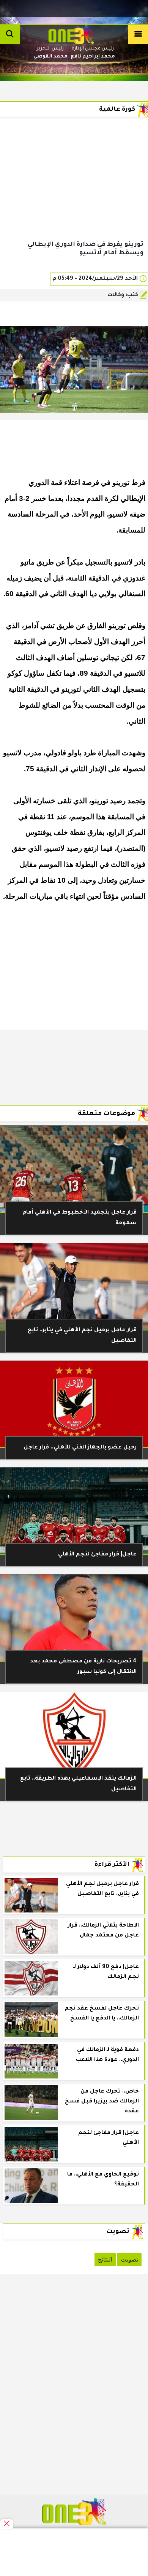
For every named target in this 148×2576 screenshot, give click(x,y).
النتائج (105, 2259)
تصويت (129, 2259)
